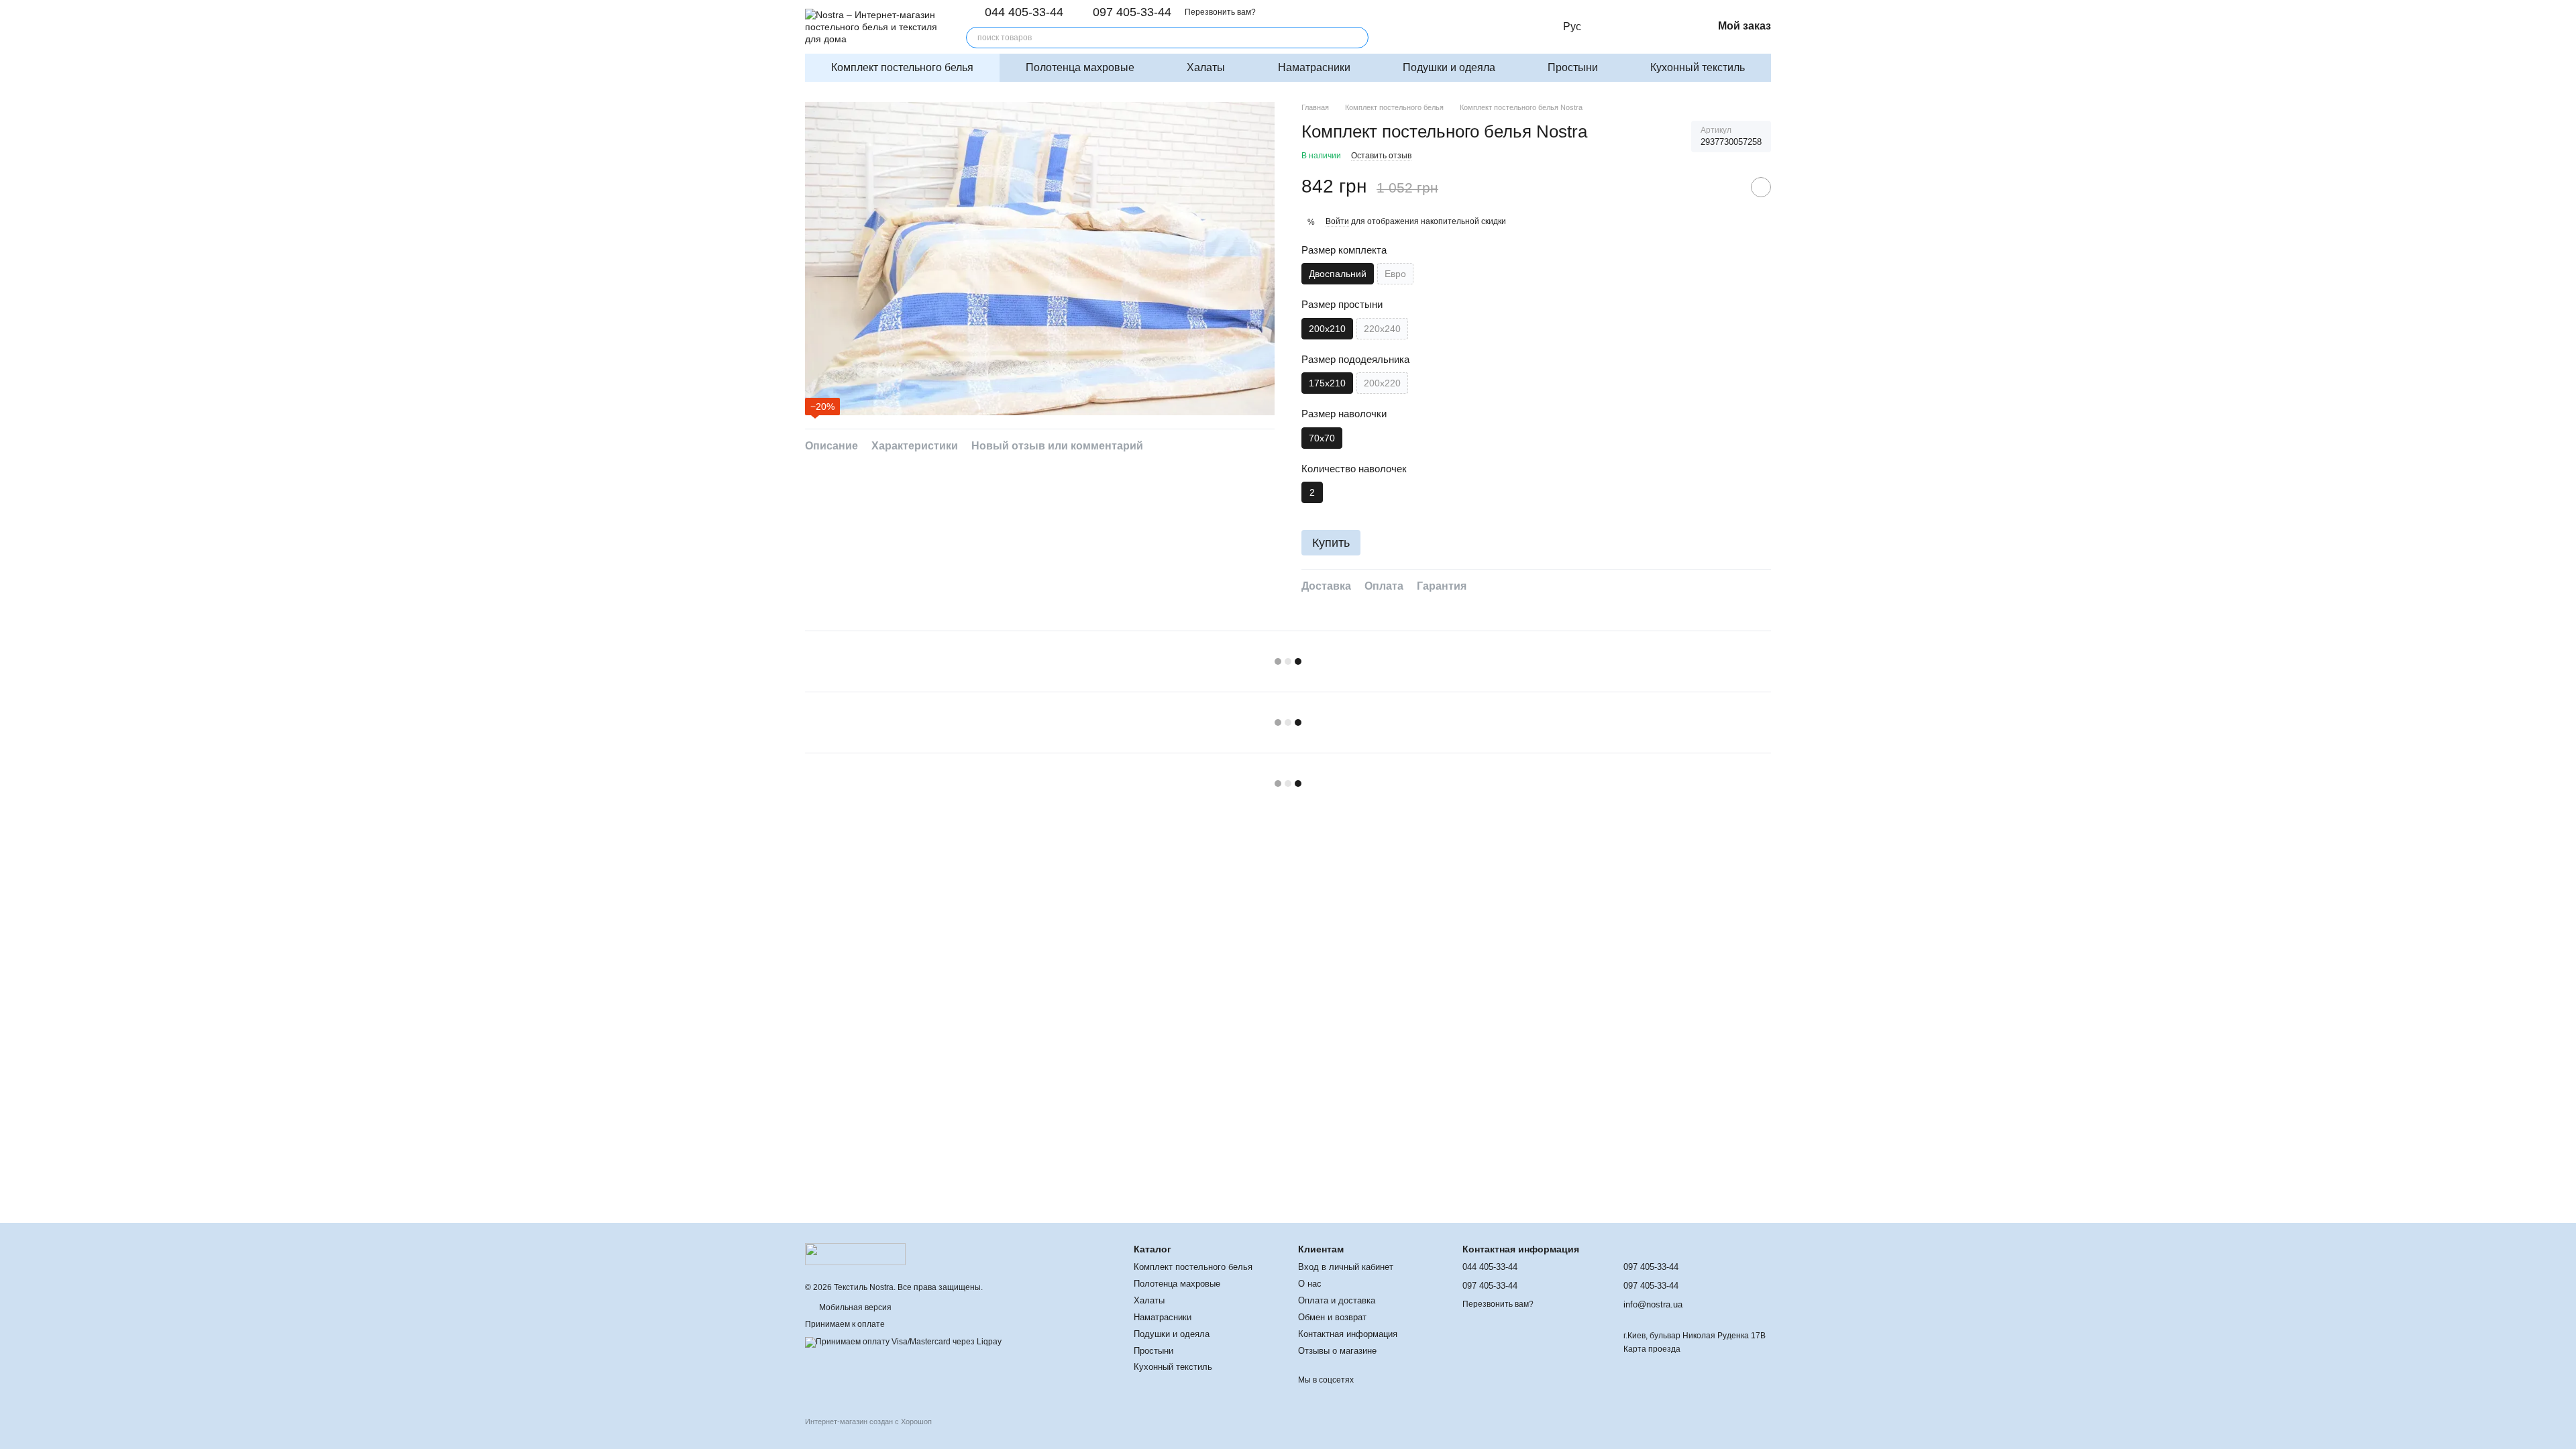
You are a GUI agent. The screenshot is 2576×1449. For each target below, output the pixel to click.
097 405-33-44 (1132, 12)
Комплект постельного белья (902, 67)
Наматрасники (1314, 67)
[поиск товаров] (1358, 38)
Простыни (1573, 67)
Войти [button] (1337, 221)
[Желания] (1675, 27)
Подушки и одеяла (1449, 67)
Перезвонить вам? (1220, 12)
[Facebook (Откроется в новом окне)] (1531, 27)
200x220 (1382, 383)
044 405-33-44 (1024, 12)
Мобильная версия (854, 1307)
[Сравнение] (1646, 27)
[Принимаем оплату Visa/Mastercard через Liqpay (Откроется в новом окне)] (903, 1342)
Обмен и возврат (1332, 1317)
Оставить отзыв (1381, 156)
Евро (1395, 274)
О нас (1310, 1284)
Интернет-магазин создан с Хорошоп (868, 1421)
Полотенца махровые (1080, 67)
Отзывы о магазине (1337, 1351)
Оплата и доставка (1337, 1300)
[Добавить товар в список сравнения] (1727, 187)
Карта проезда (1652, 1349)
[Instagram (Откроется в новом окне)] (1515, 27)
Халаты (1206, 67)
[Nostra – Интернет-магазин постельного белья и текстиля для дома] (855, 1254)
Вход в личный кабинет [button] (1346, 1267)
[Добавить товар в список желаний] (1761, 187)
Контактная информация (1348, 1334)
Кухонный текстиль (1698, 67)
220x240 (1382, 329)
